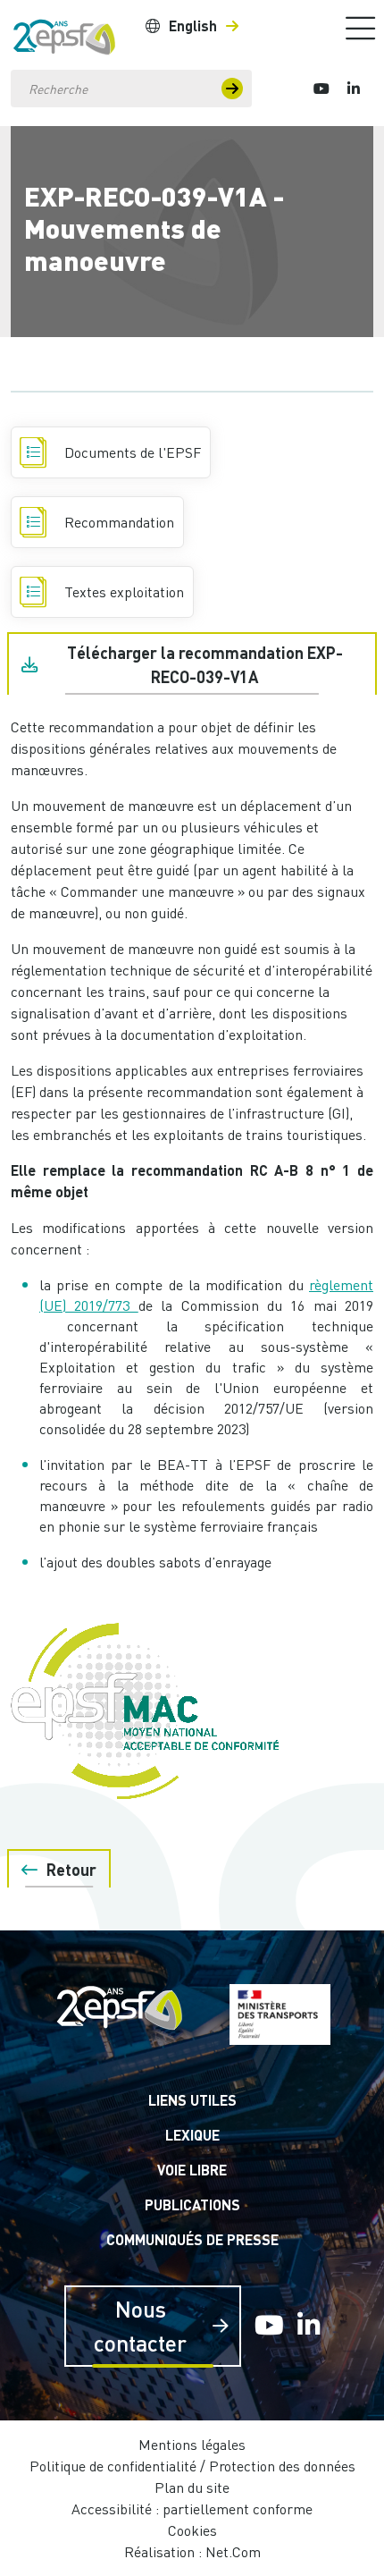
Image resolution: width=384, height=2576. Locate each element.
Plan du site (192, 2487)
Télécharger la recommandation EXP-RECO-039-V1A (205, 665)
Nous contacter (140, 2326)
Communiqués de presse (192, 2239)
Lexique (192, 2135)
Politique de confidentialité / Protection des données (192, 2466)
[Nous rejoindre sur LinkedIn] (354, 89)
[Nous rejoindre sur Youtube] (321, 89)
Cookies (192, 2530)
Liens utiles (192, 2100)
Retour (71, 1870)
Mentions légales (192, 2445)
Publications (192, 2204)
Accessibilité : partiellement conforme (192, 2509)
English (193, 25)
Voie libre (192, 2170)
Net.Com (233, 2552)
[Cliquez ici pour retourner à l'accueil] (64, 33)
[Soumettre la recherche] (232, 89)
